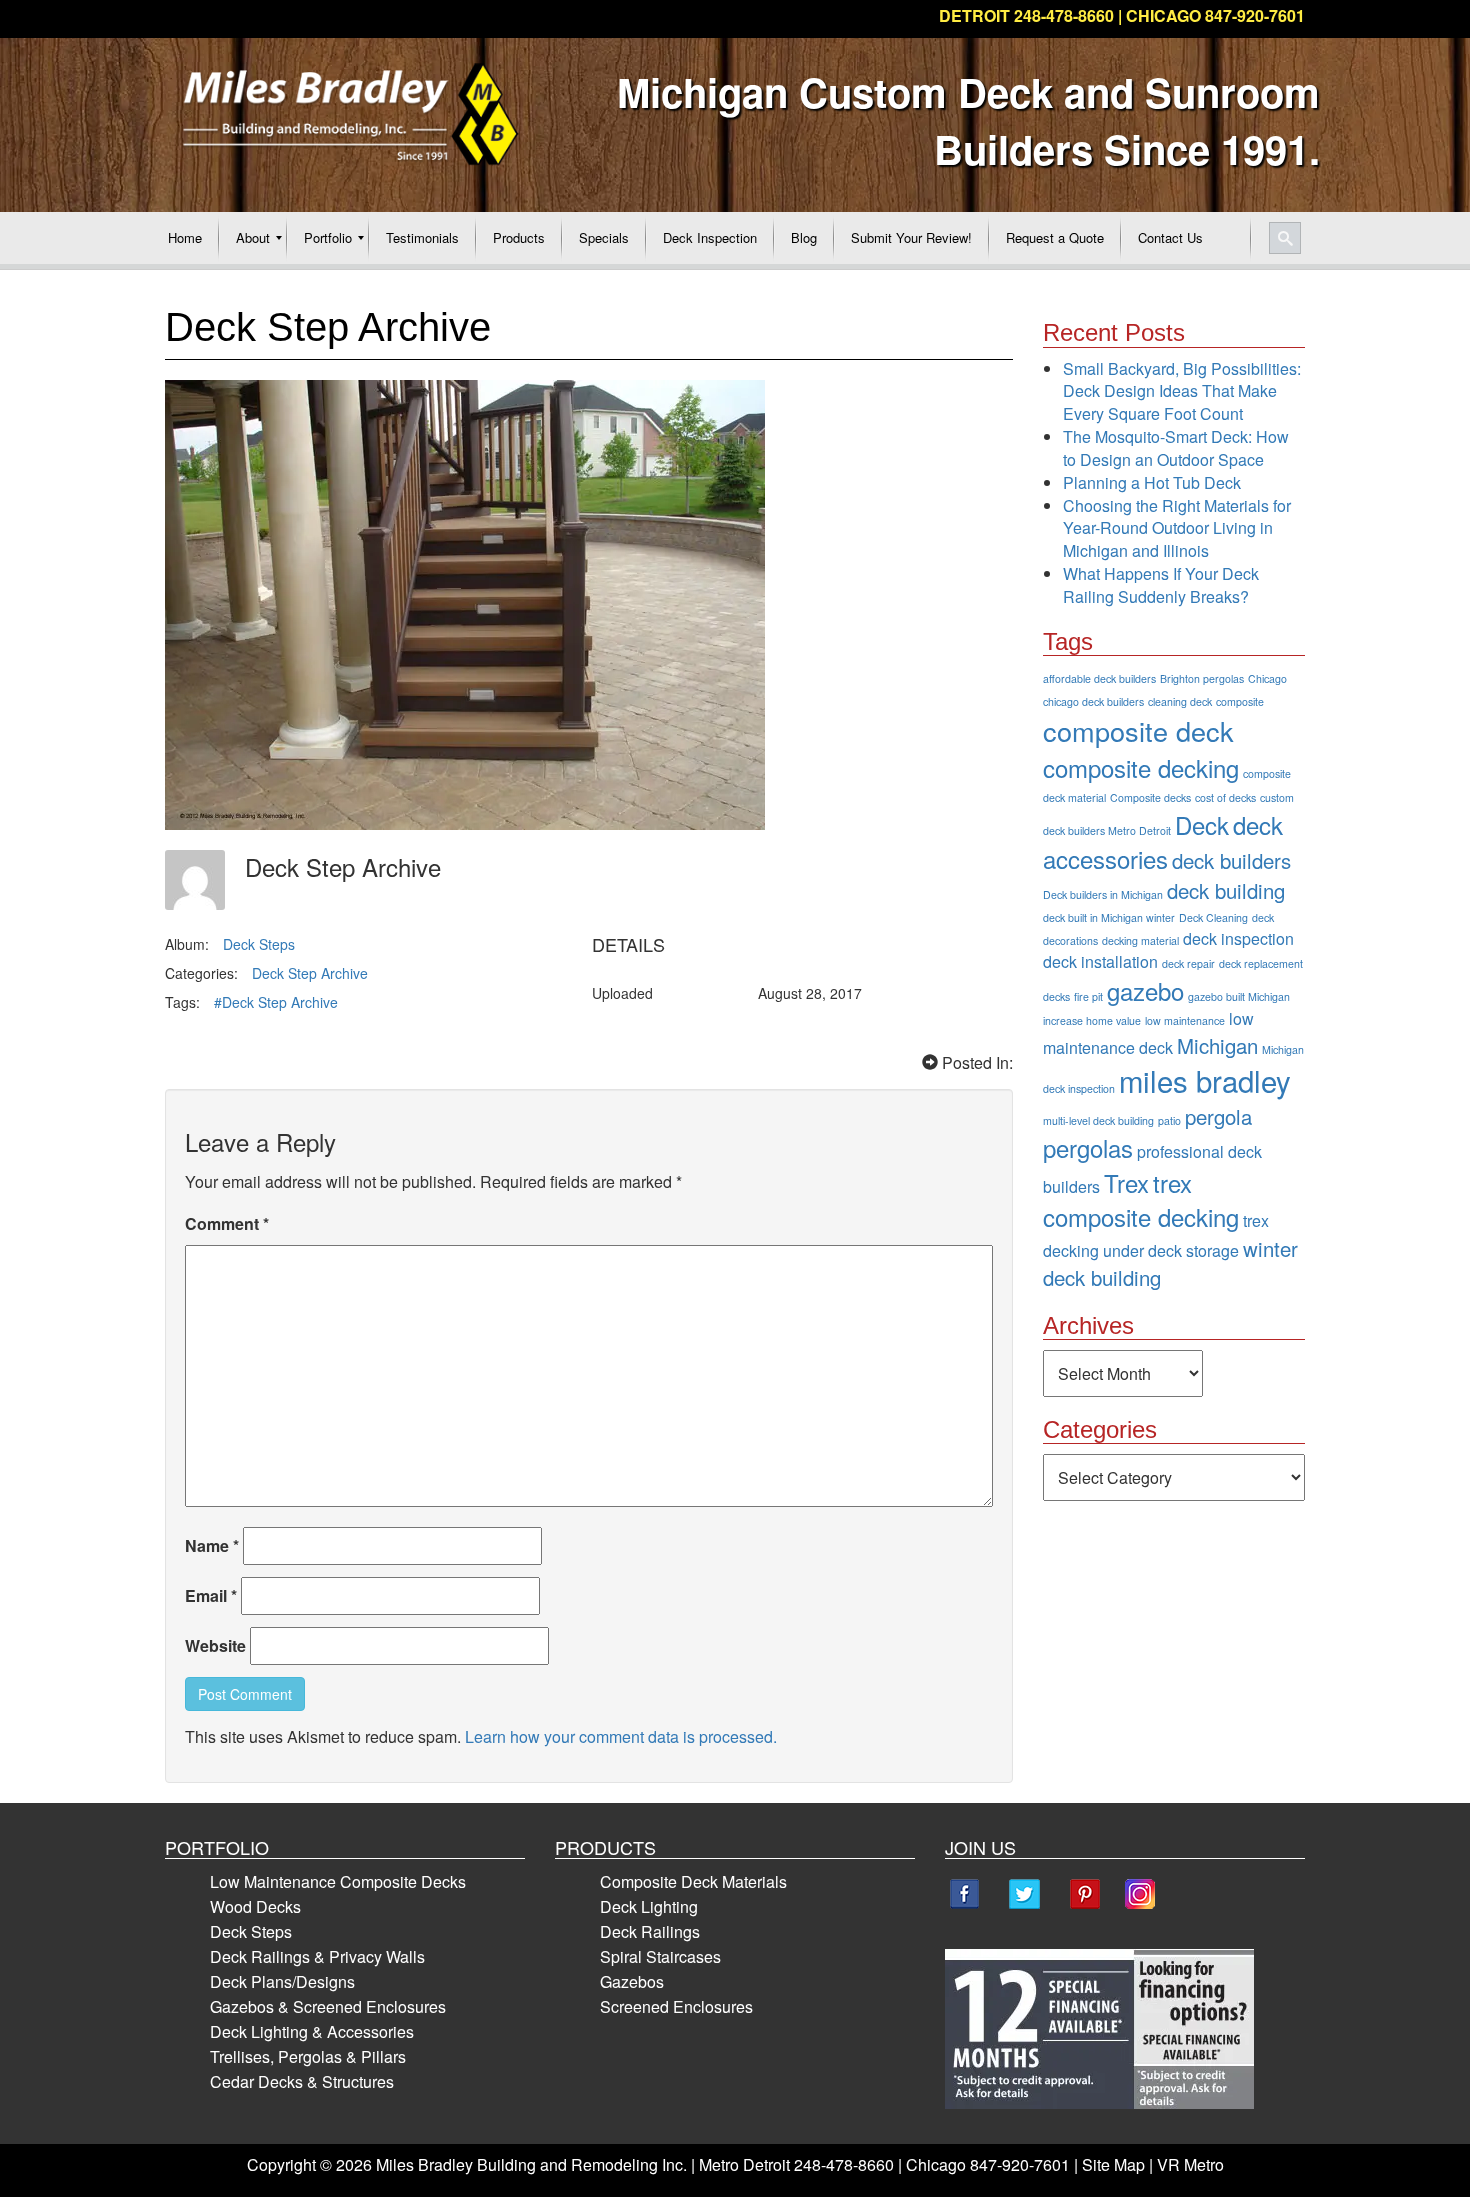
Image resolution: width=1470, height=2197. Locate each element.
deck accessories (1163, 841)
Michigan (1217, 1045)
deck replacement (1261, 963)
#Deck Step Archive (276, 1002)
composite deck (1138, 730)
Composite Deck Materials (693, 1881)
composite (1240, 701)
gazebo (1145, 990)
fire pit (1088, 996)
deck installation (1100, 961)
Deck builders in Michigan (1103, 894)
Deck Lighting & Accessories (312, 2031)
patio (1169, 1120)
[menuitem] (185, 238)
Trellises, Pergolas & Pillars (308, 2056)
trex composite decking (1141, 1199)
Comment (227, 1223)
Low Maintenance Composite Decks (338, 1881)
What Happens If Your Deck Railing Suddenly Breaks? (1161, 585)
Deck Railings (650, 1931)
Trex (1126, 1182)
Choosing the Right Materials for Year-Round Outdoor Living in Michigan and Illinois (1177, 528)
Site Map (1113, 2164)
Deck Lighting (649, 1906)
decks (1056, 996)
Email (211, 1595)
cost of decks (1225, 797)
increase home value (1092, 1020)
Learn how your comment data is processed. (621, 1736)
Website (215, 1645)
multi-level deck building (1098, 1120)
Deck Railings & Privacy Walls (317, 1956)
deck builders (1231, 860)
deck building (1226, 890)
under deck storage (1171, 1250)
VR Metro (1190, 2164)
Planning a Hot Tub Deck (1152, 482)
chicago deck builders (1093, 701)
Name (212, 1545)
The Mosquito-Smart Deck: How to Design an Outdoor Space (1176, 448)
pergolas (1088, 1147)
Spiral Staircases (660, 1956)
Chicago (1267, 678)
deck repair (1188, 963)
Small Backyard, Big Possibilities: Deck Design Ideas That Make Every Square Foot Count (1182, 391)
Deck (1202, 824)
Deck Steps (259, 944)
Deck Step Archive (310, 973)
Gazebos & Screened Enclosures (328, 2006)
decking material (1140, 940)
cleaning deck (1180, 701)
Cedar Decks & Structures (302, 2081)
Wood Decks (255, 1906)
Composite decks (1150, 797)
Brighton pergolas (1202, 678)
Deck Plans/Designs (282, 1981)
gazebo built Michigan (1239, 996)
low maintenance (1185, 1020)
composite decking (1141, 767)
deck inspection (1238, 938)
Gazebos (632, 1981)
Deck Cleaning (1213, 917)
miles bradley (1205, 1080)
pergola (1218, 1116)
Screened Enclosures (676, 2006)
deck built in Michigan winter (1109, 917)
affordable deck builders (1099, 678)
